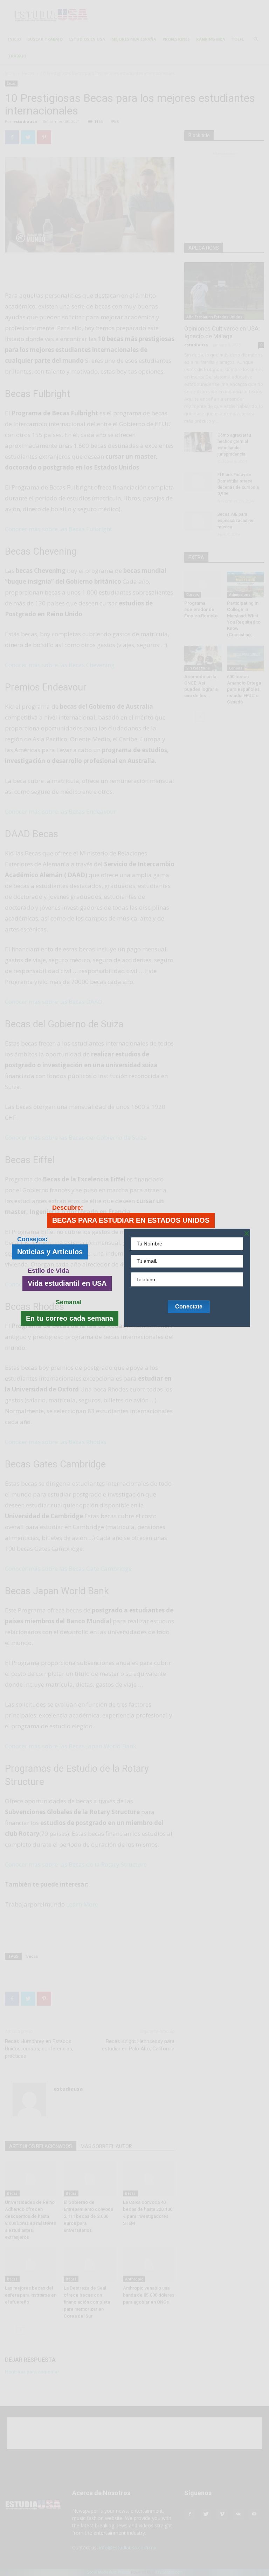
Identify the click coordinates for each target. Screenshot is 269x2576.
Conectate (189, 1307)
